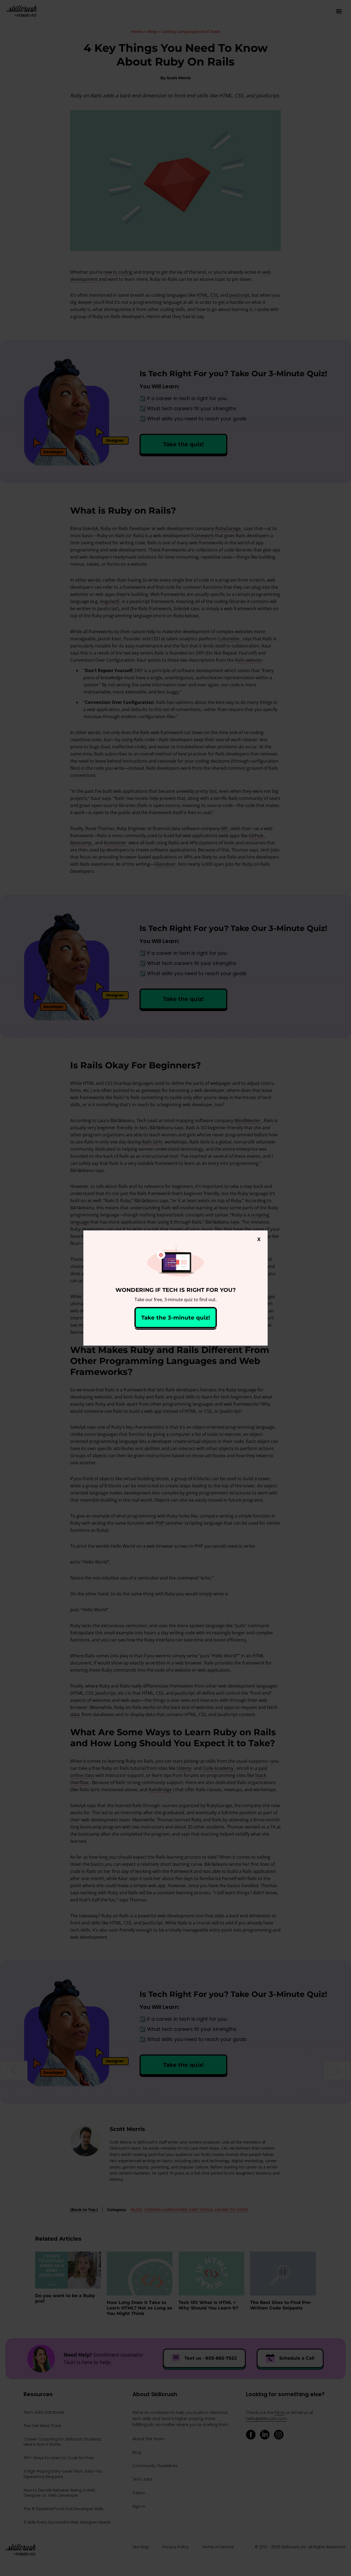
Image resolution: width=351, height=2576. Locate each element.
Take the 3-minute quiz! (176, 1318)
